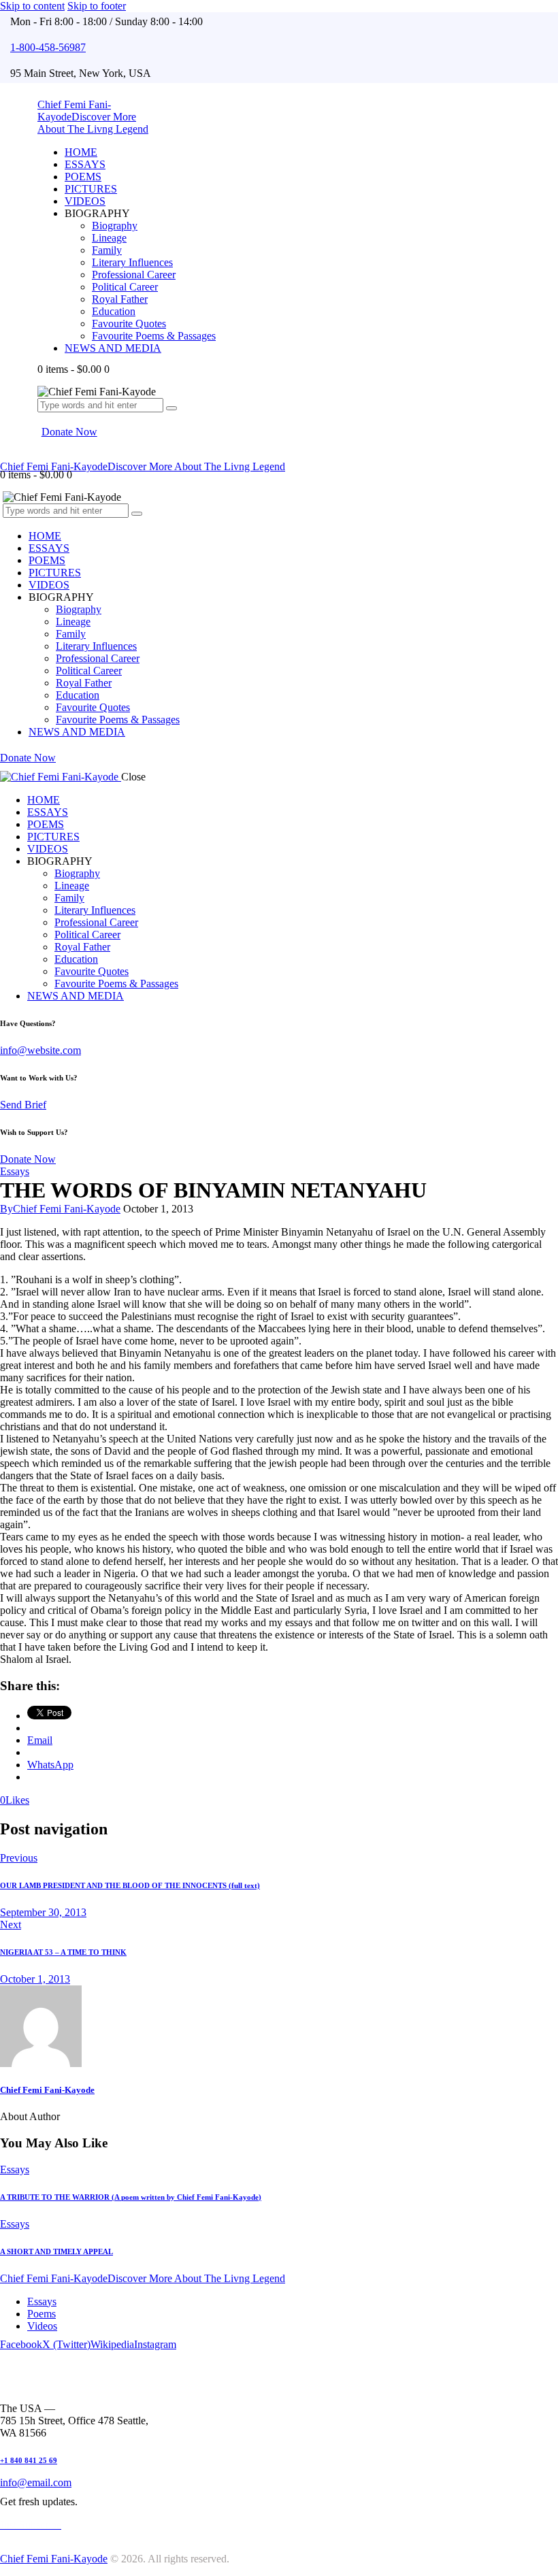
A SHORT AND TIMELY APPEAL (56, 2251)
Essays (15, 1171)
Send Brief (23, 1105)
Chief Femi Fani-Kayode (47, 2090)
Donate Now (28, 1159)
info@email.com (36, 2482)
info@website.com (40, 1050)
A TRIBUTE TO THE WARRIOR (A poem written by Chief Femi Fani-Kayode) (131, 2197)
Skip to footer (97, 6)
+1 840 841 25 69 (29, 2460)
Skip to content (32, 6)
